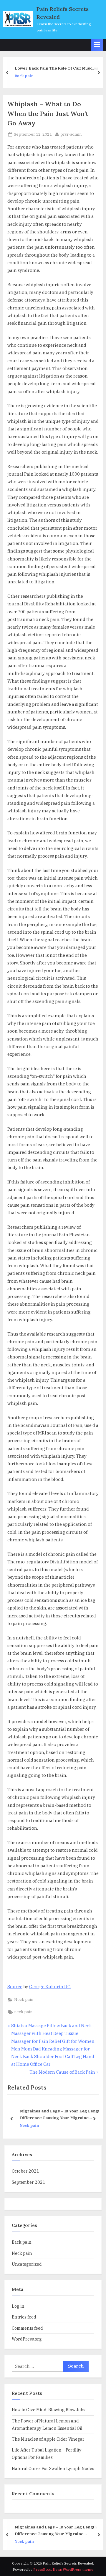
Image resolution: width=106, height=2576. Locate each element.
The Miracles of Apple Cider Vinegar (48, 2439)
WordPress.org (27, 2339)
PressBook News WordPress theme (63, 2569)
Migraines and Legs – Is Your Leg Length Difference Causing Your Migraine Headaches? (59, 2115)
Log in (18, 2306)
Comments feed (27, 2328)
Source (15, 1987)
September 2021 (29, 2182)
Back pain (22, 2242)
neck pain (23, 2012)
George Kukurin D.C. (50, 1987)
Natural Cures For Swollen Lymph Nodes (53, 2468)
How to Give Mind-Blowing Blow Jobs (49, 2410)
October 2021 (25, 2171)
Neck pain (24, 2000)
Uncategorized (27, 2264)
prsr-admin (71, 134)
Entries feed (24, 2317)
